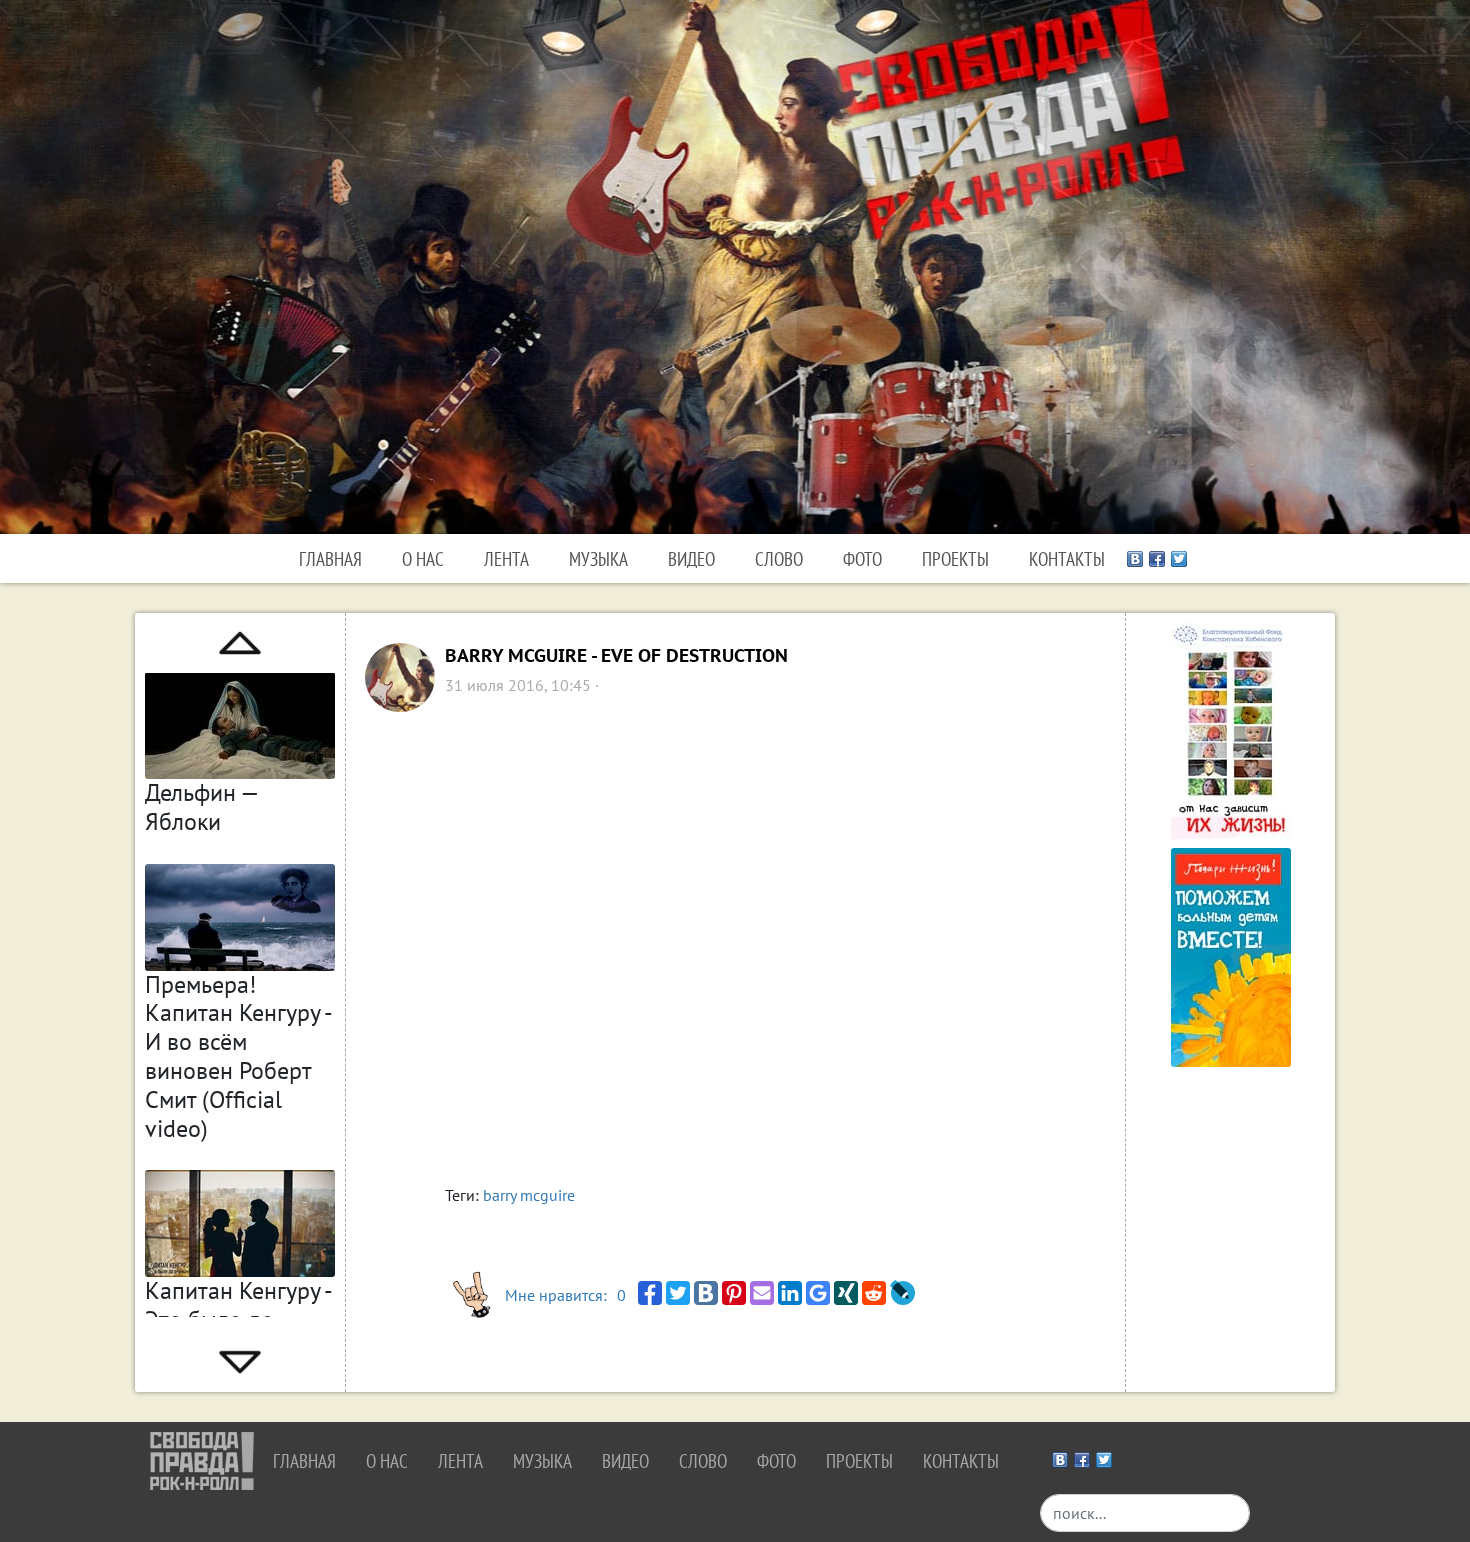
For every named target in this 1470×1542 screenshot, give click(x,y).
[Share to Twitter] (678, 1293)
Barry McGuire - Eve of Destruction (616, 655)
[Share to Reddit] (874, 1293)
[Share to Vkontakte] (706, 1293)
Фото (862, 558)
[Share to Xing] (846, 1293)
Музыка (598, 558)
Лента (506, 558)
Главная (330, 558)
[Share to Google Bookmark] (818, 1293)
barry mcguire (529, 1195)
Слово (779, 558)
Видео (691, 558)
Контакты (1067, 558)
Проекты (955, 558)
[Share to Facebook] (650, 1293)
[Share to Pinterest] (734, 1293)
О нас (423, 558)
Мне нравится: (565, 1295)
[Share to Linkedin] (790, 1293)
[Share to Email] (762, 1293)
